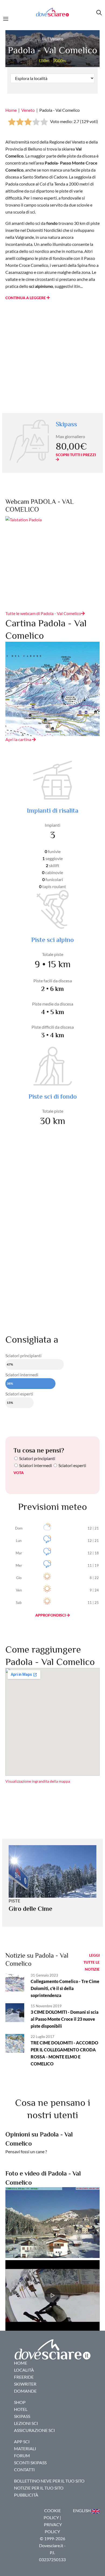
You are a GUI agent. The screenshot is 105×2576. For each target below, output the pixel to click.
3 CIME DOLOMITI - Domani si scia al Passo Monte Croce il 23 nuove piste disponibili (65, 2019)
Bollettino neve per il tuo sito (49, 2481)
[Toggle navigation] (7, 18)
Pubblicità (26, 2495)
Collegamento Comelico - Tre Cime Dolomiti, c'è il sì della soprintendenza (65, 1988)
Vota (19, 1473)
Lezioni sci (26, 2423)
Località (24, 2370)
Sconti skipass (30, 2462)
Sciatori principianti (37, 1458)
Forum (22, 2455)
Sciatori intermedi (36, 1465)
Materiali (25, 2448)
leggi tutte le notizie (92, 1962)
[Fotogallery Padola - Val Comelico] (52, 2222)
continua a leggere (26, 298)
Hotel (21, 2409)
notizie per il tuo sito (39, 2488)
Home (11, 110)
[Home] (52, 12)
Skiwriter (25, 2384)
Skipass (22, 2416)
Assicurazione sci (34, 2430)
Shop (20, 2402)
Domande (25, 2391)
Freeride (24, 2377)
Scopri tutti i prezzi (76, 455)
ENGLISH (82, 2510)
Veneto (28, 110)
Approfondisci (51, 1615)
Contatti (24, 2469)
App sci (22, 2441)
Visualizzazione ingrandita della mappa (38, 1781)
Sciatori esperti (72, 1465)
